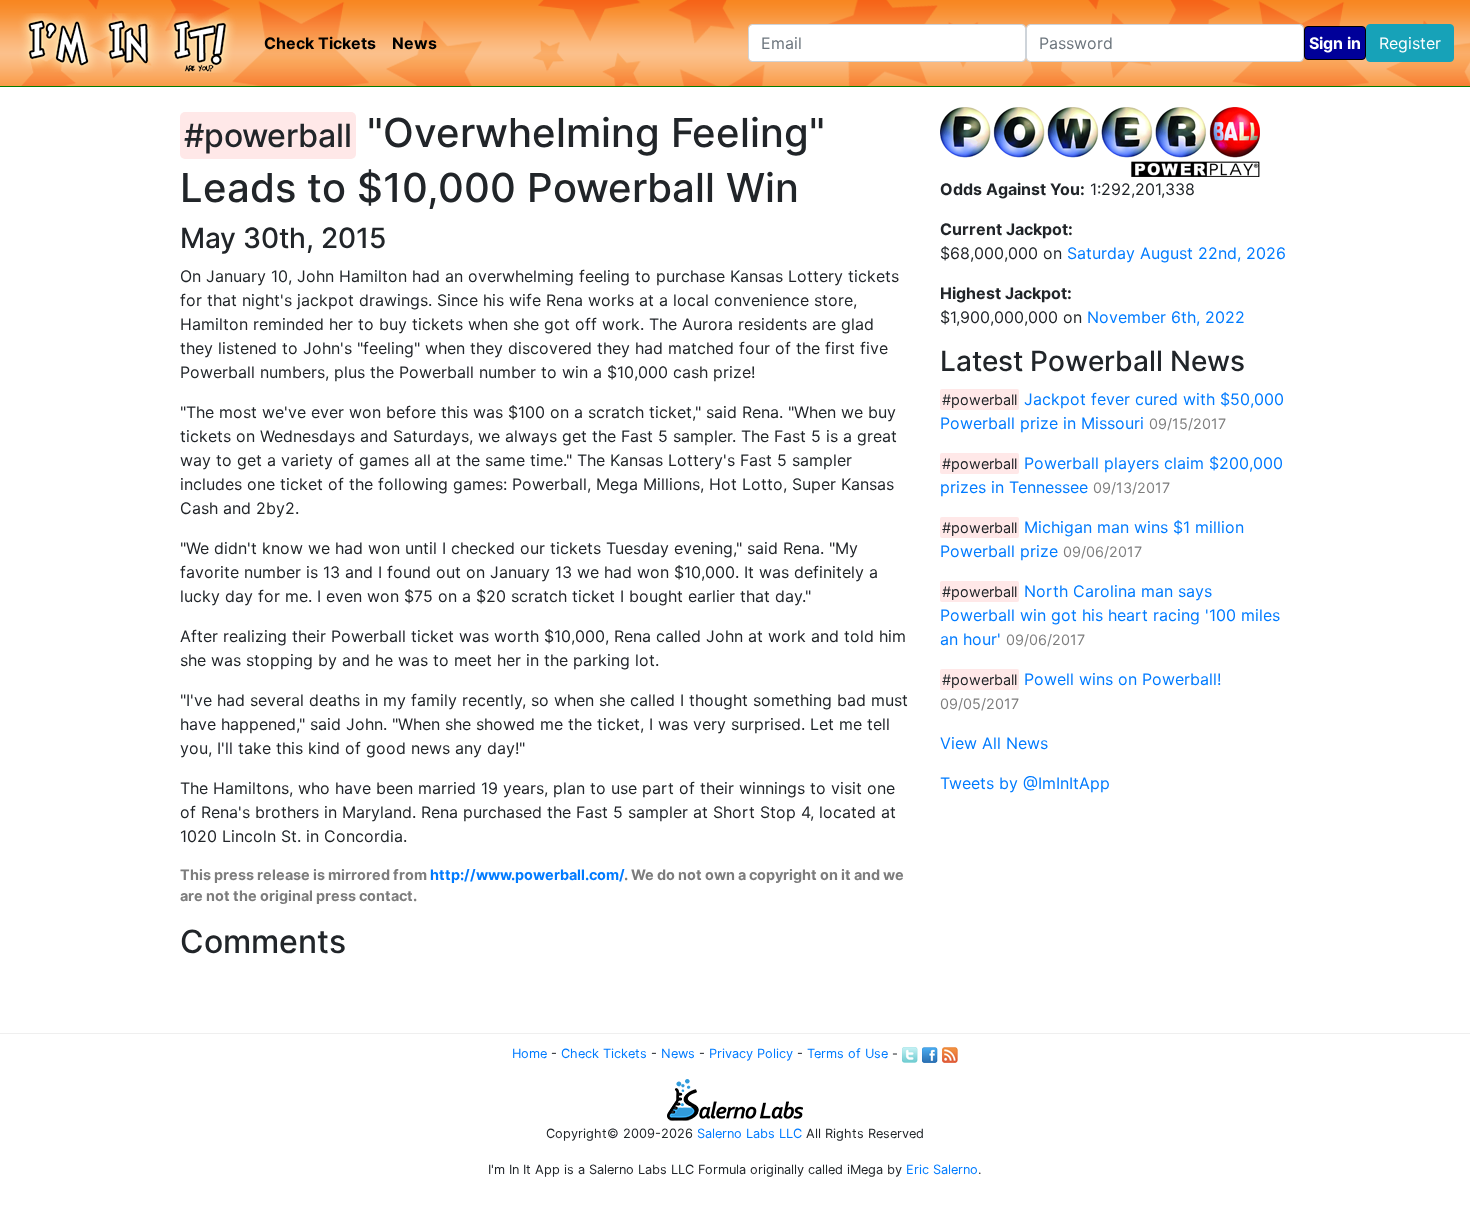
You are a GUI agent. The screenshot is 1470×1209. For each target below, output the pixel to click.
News (414, 43)
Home (529, 1053)
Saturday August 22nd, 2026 (1176, 253)
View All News (994, 743)
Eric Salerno (942, 1169)
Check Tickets (320, 43)
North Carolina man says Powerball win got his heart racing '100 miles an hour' (1110, 615)
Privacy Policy (751, 1053)
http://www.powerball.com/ (527, 874)
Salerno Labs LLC (749, 1133)
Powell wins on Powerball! (1122, 679)
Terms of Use (847, 1053)
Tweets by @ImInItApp (1025, 783)
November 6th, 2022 (1166, 317)
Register (1410, 43)
